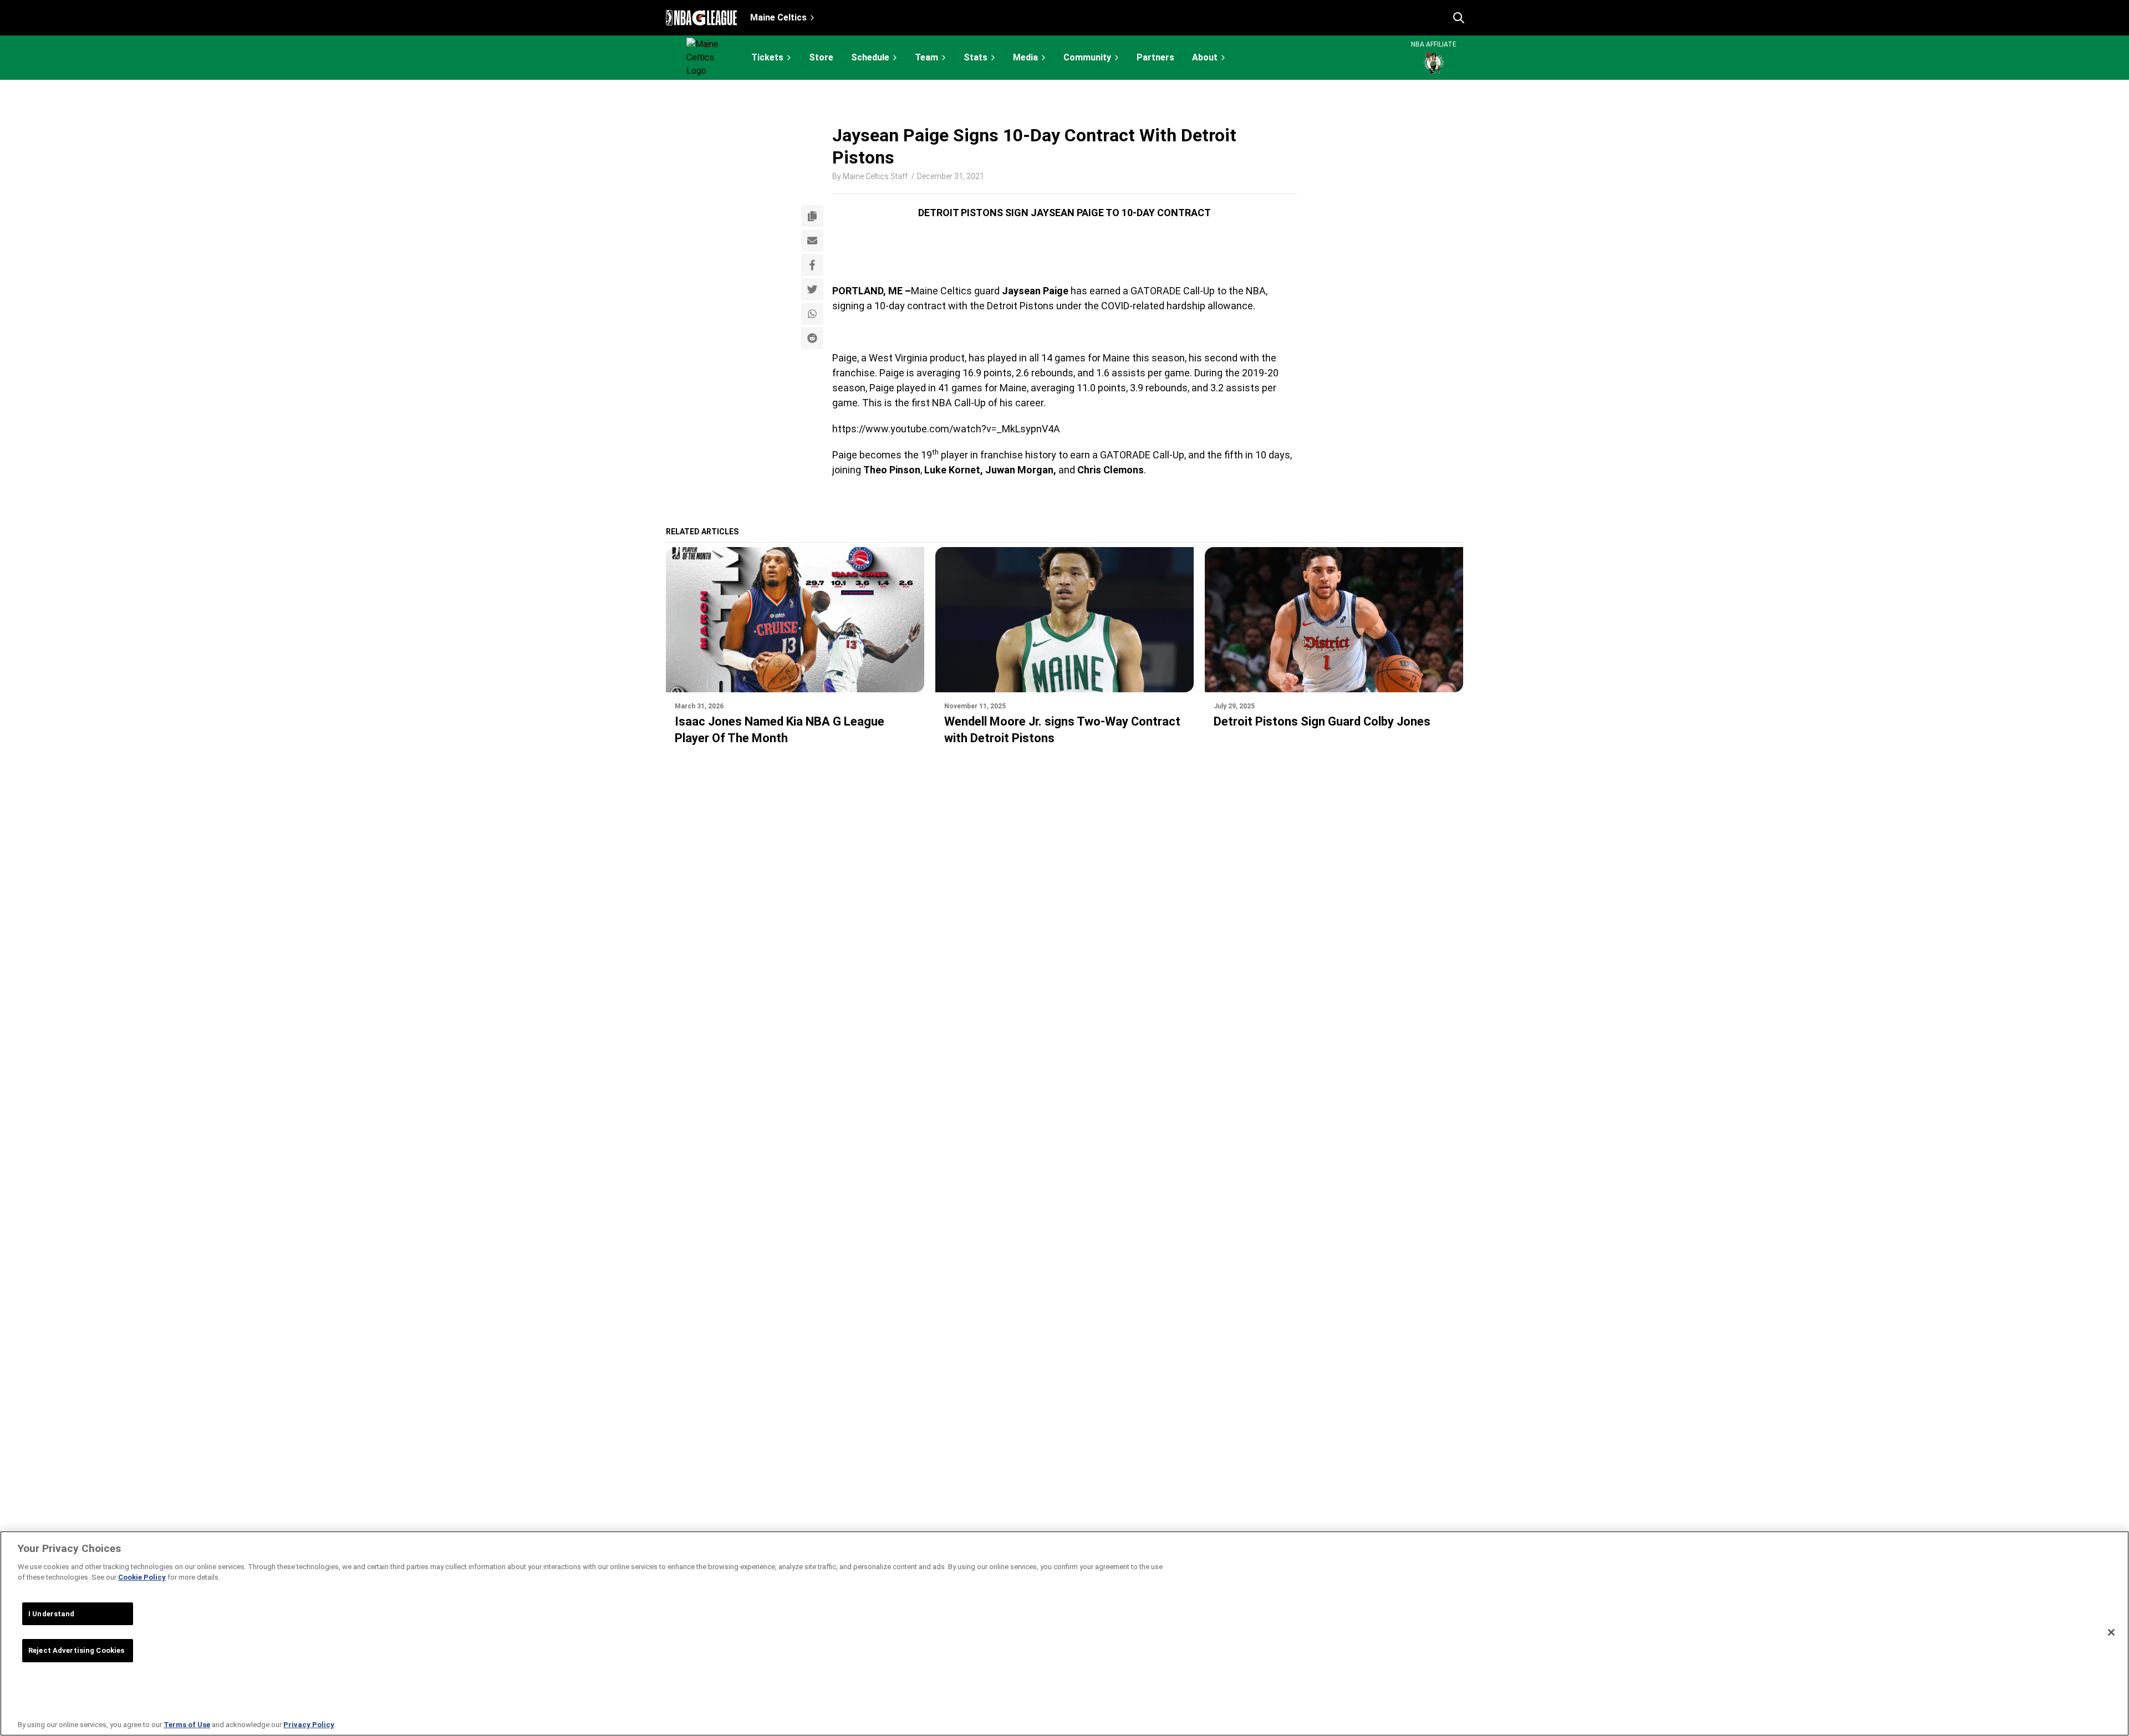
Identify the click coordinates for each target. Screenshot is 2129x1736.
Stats (976, 57)
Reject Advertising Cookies (76, 1650)
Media (1025, 57)
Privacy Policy (309, 1725)
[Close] (2111, 1632)
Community (1087, 57)
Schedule (870, 57)
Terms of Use (187, 1725)
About (1205, 57)
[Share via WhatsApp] (812, 314)
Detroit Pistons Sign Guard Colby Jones (1322, 721)
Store (821, 58)
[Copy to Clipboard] (812, 216)
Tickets (767, 57)
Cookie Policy (142, 1577)
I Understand (52, 1614)
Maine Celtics (778, 17)
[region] (1064, 1633)
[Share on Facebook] (812, 265)
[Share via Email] (812, 241)
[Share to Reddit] (812, 338)
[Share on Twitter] (812, 289)
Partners (1155, 58)
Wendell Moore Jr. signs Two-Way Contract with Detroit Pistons (1062, 730)
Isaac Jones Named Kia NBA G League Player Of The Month (780, 730)
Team (926, 57)
